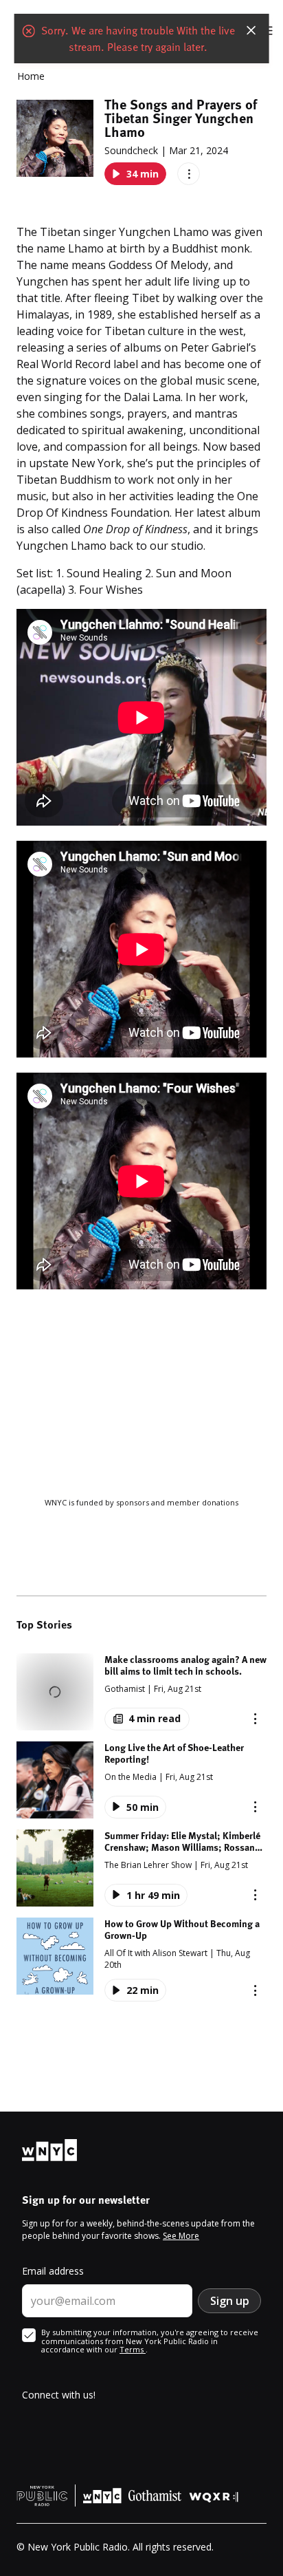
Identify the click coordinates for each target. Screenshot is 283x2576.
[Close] (251, 30)
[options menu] (189, 174)
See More (181, 2236)
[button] (141, 1692)
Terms (133, 2349)
